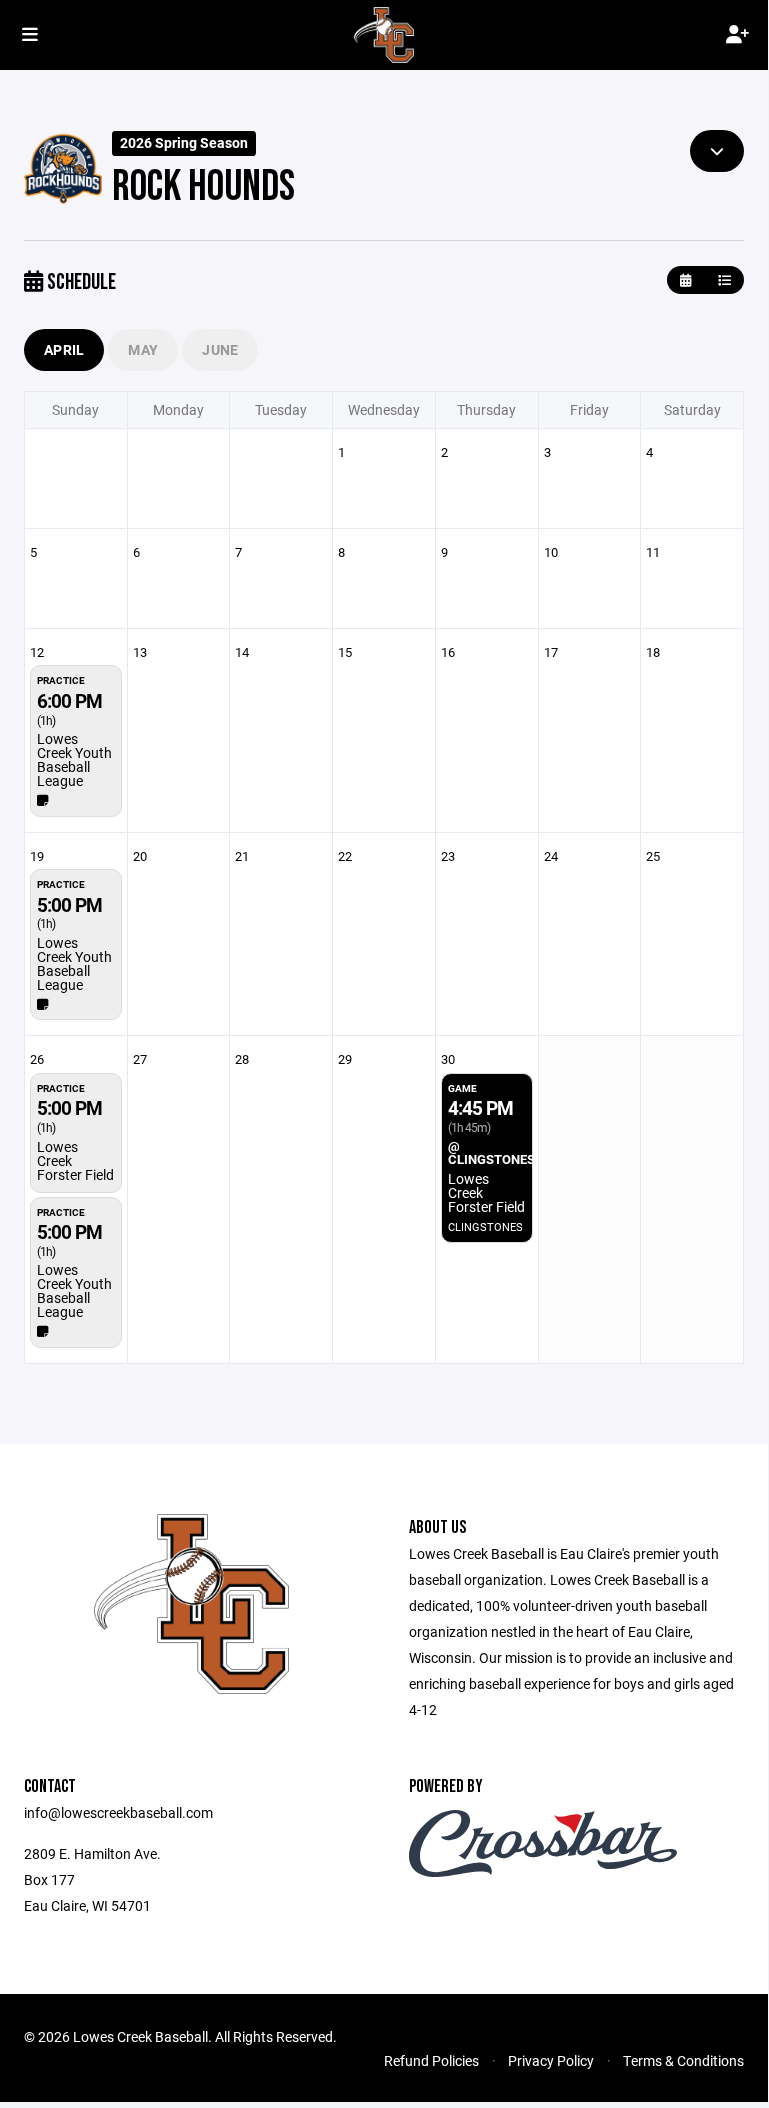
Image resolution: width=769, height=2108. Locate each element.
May (143, 349)
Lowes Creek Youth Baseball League (74, 759)
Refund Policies (431, 2060)
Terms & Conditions (683, 2060)
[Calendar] (685, 280)
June (220, 349)
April (64, 349)
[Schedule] (724, 280)
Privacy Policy (551, 2060)
